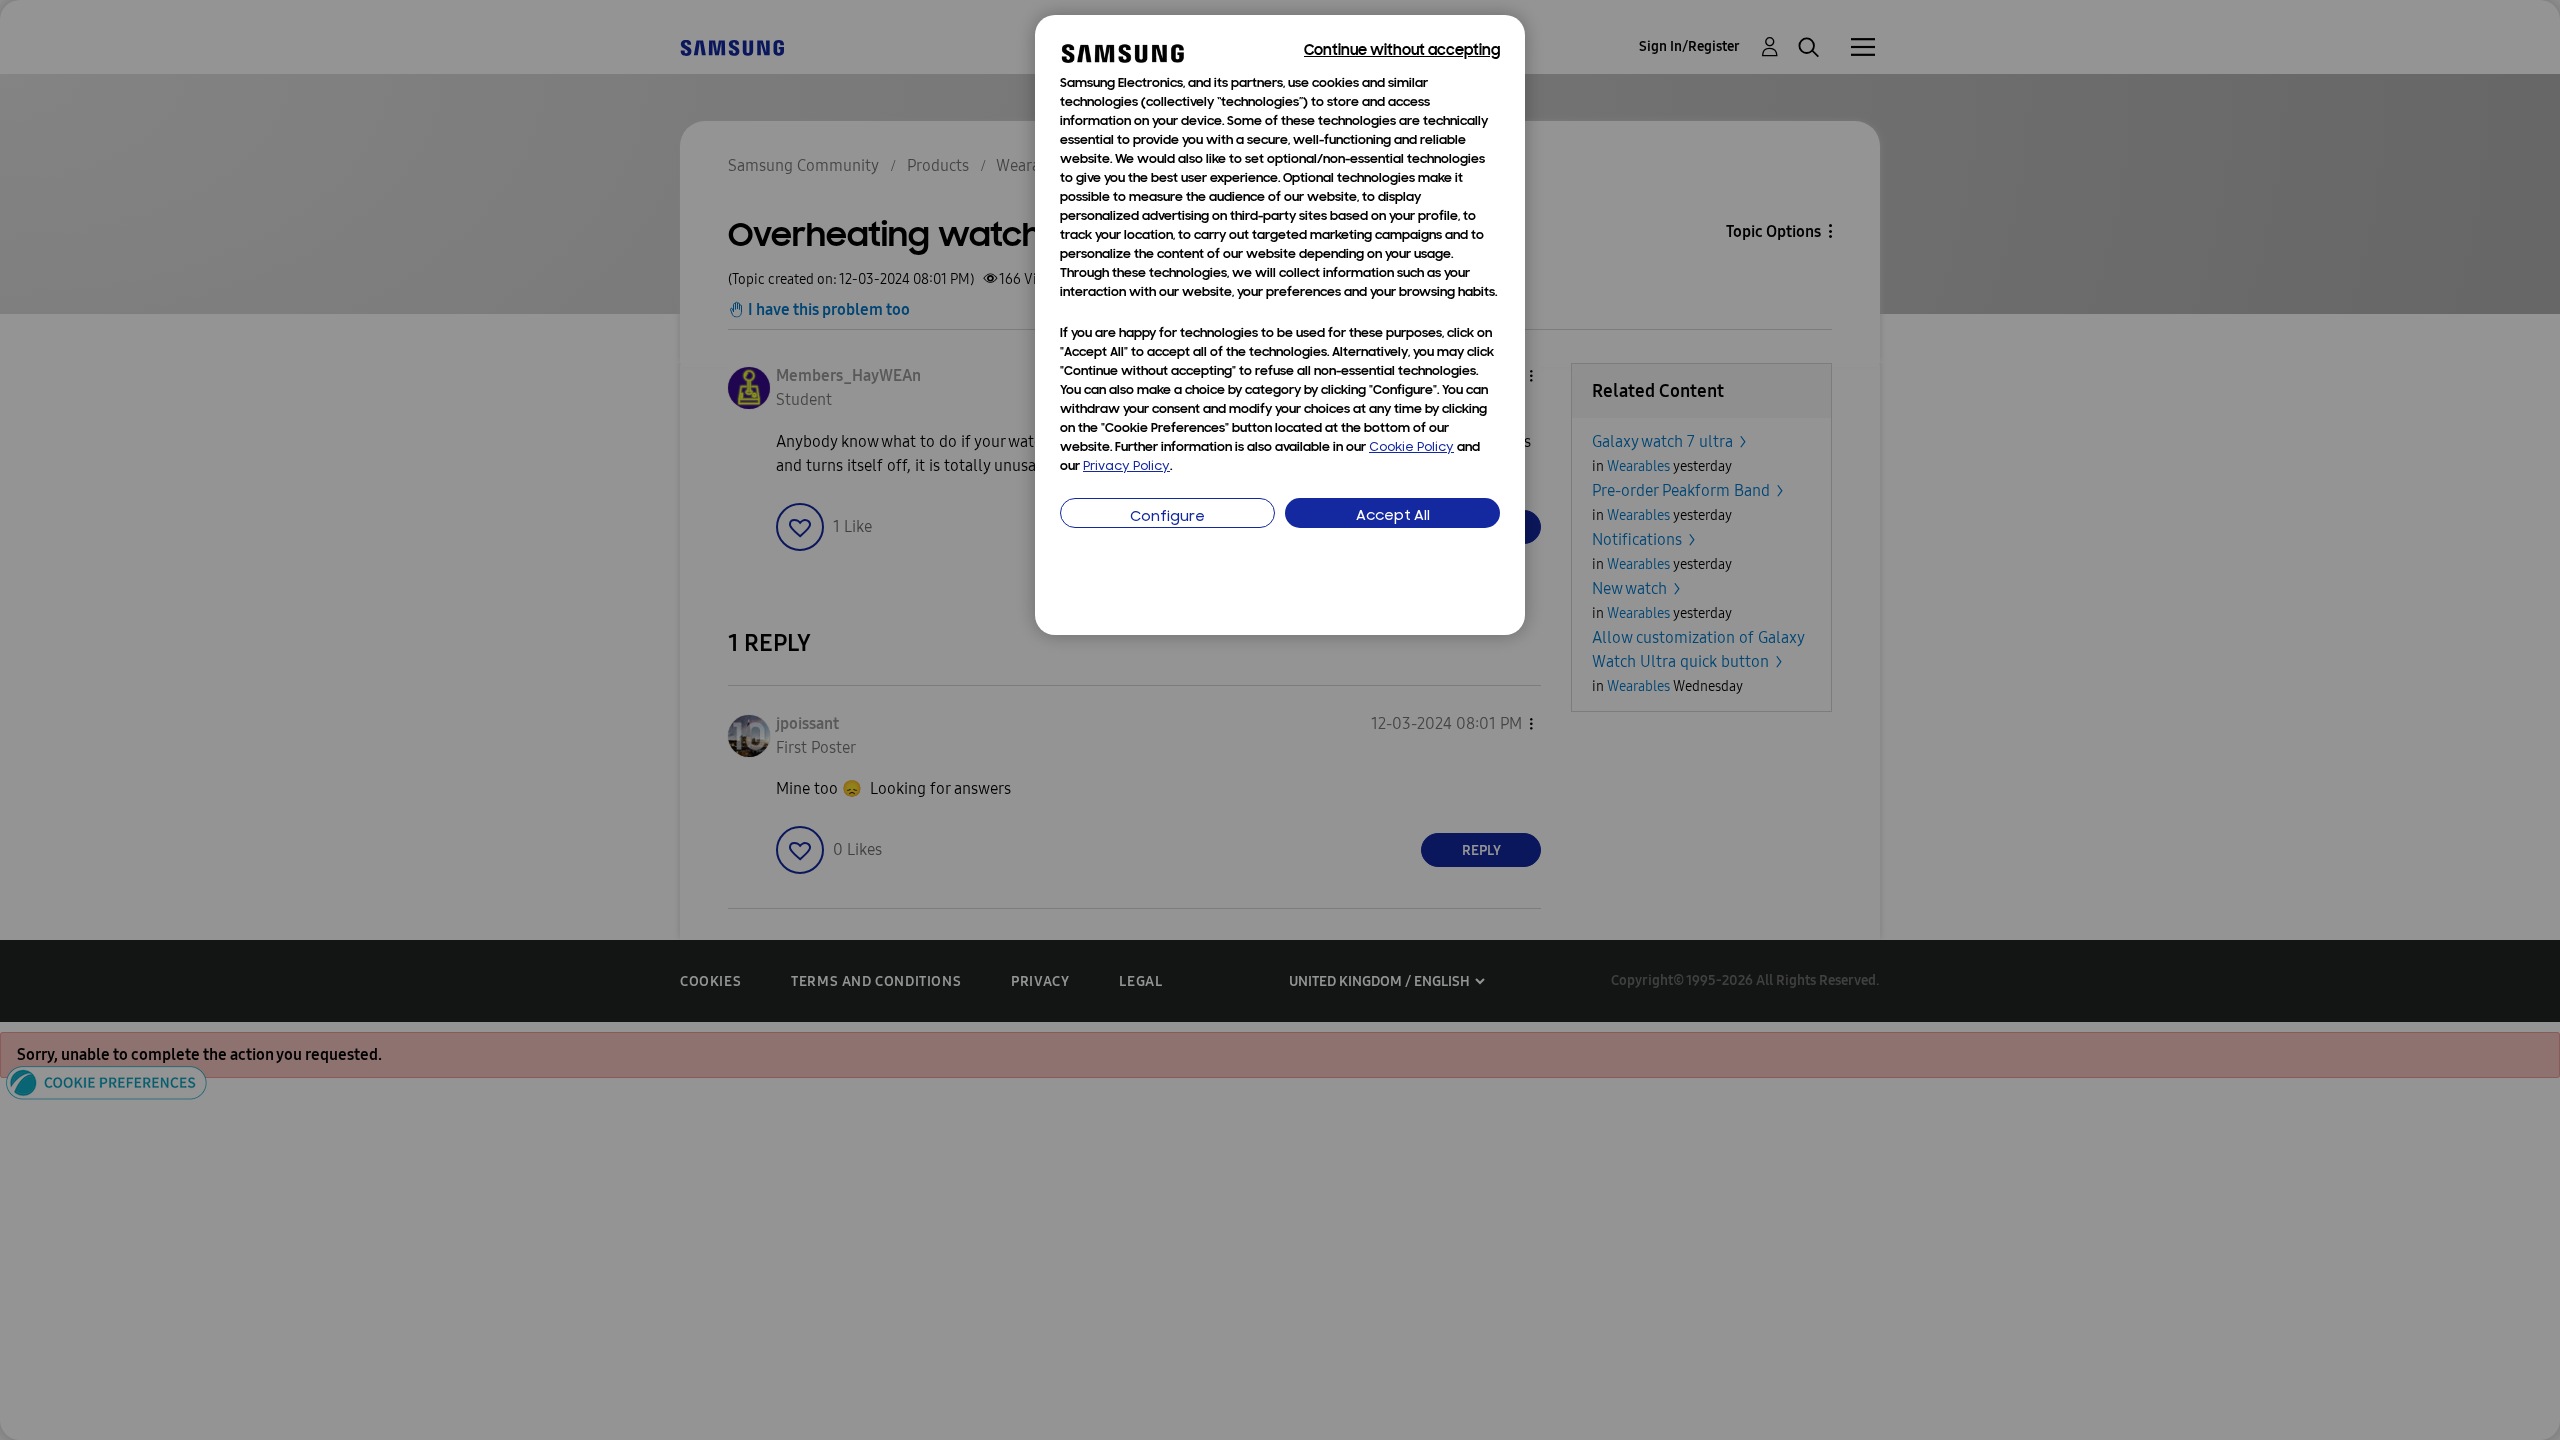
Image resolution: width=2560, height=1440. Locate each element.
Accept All (1393, 516)
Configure (1167, 517)
